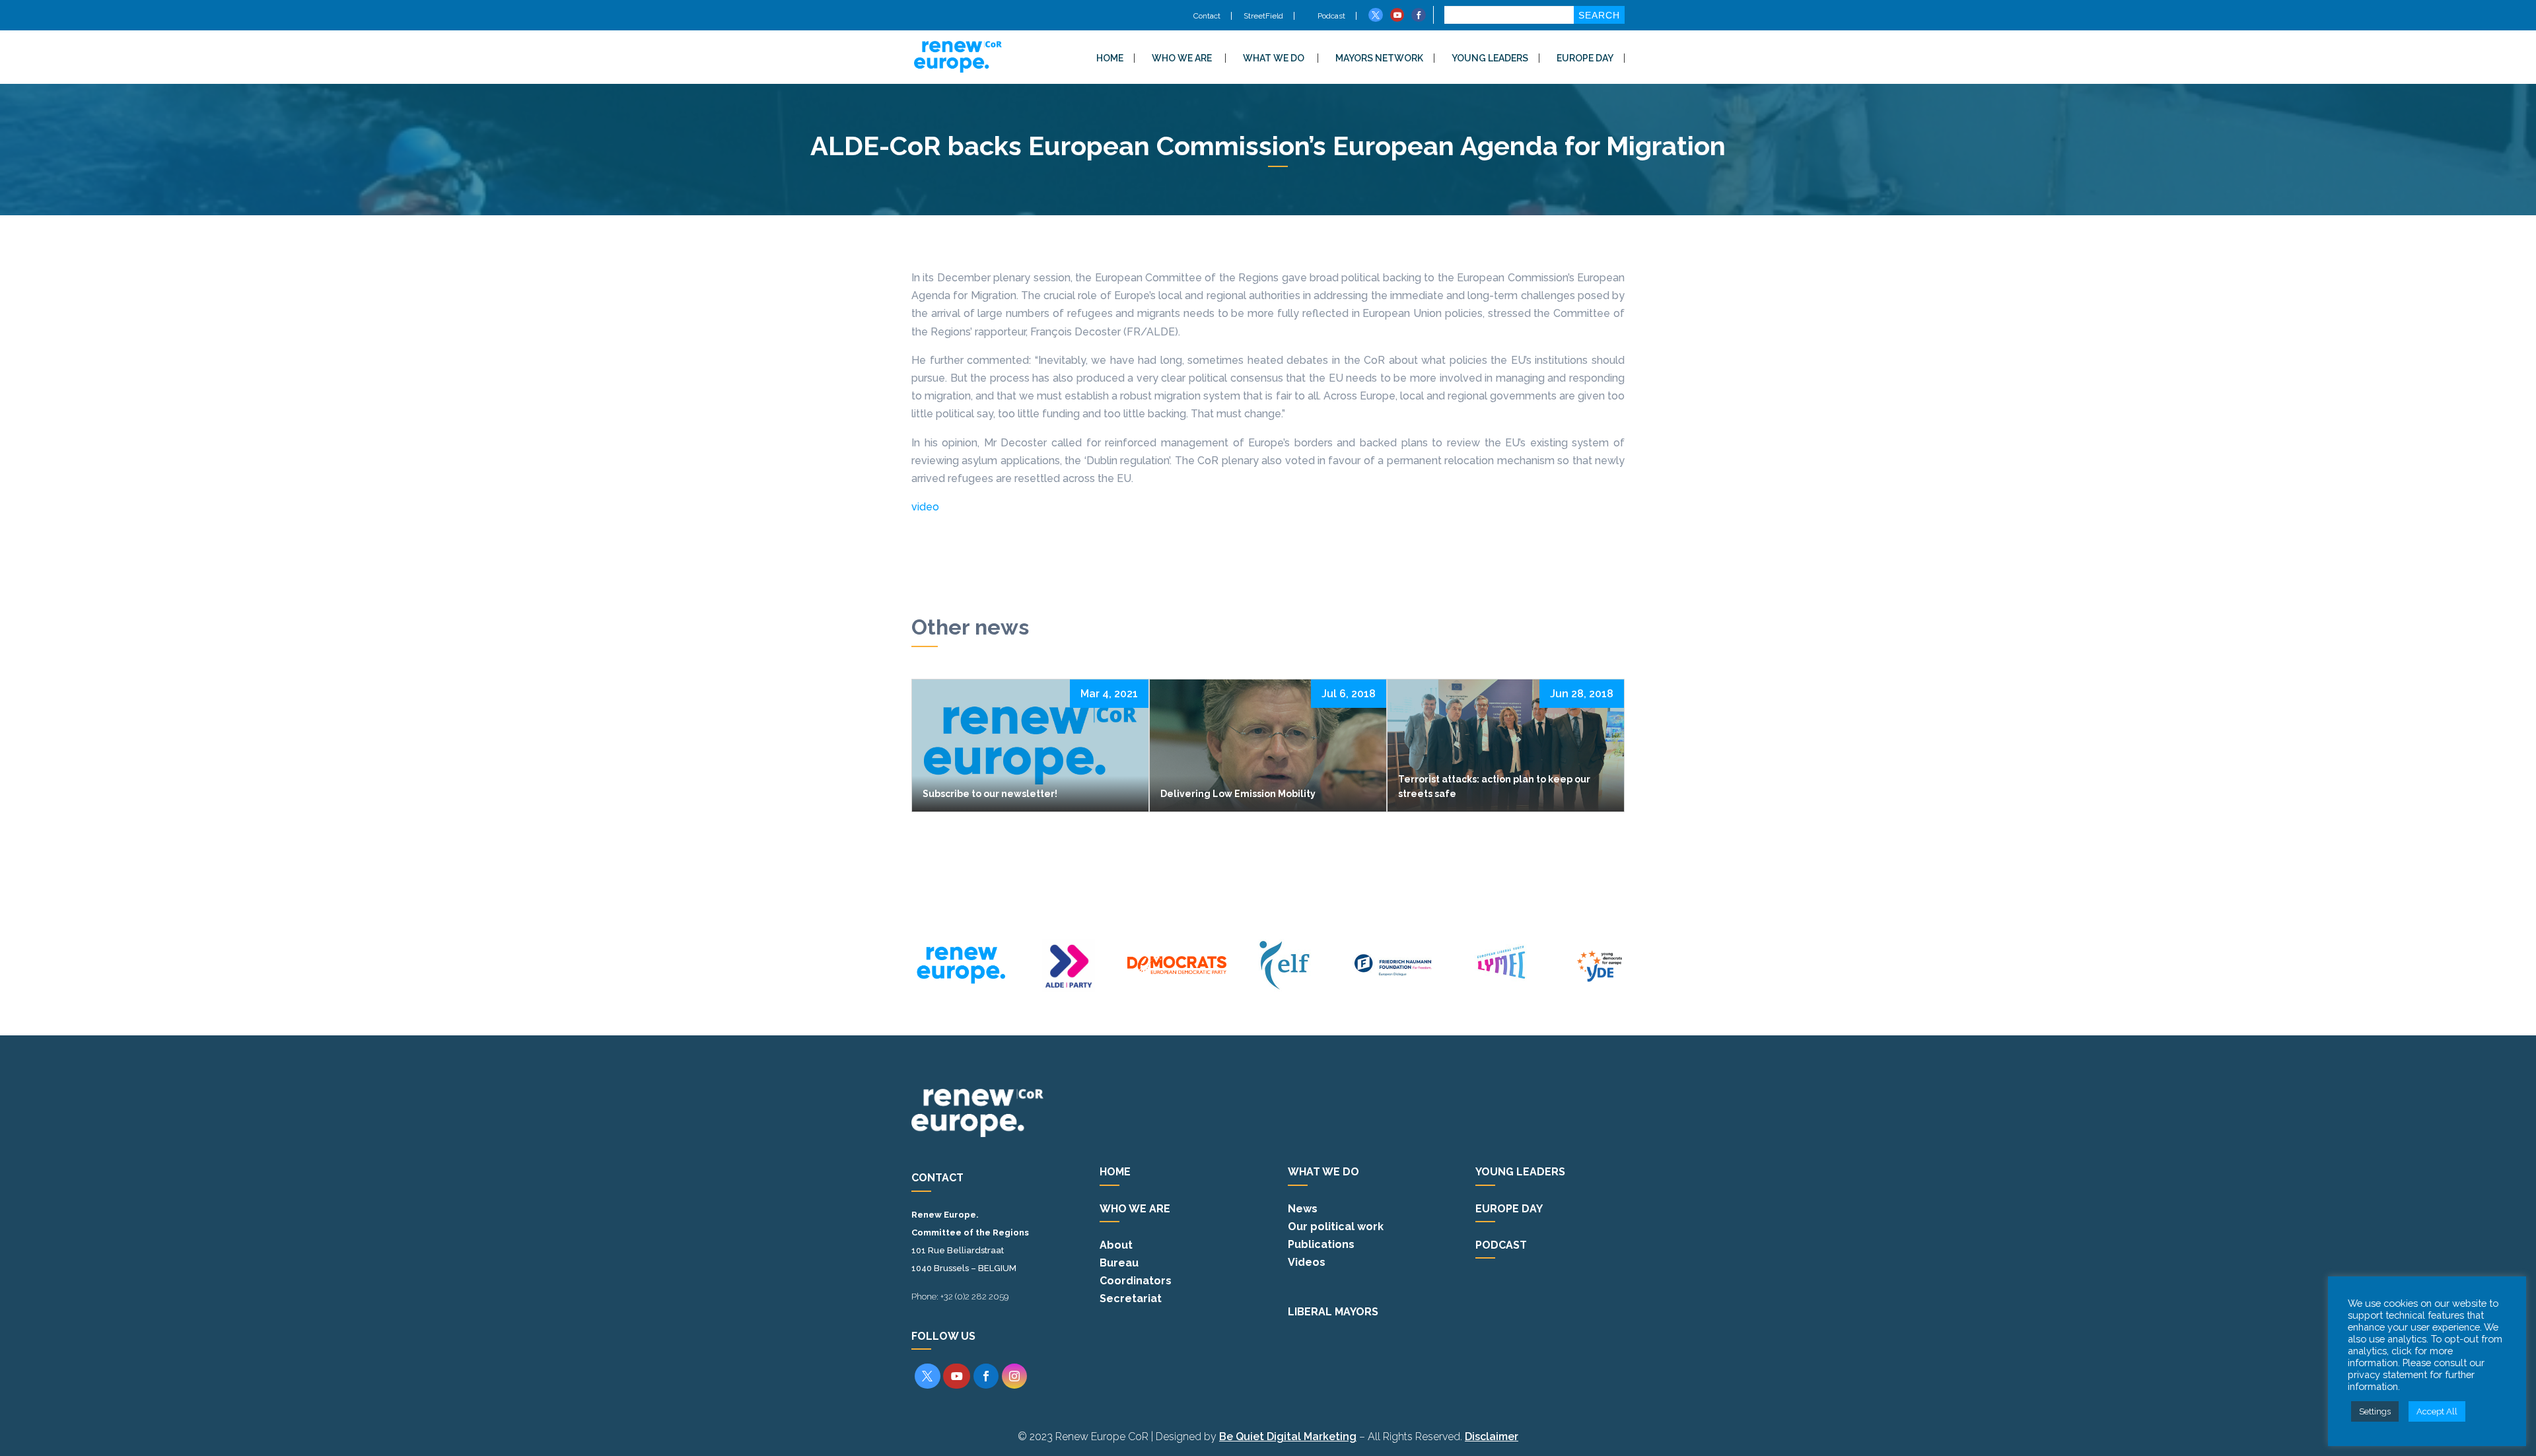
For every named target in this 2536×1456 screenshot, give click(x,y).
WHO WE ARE (1182, 58)
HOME (1110, 58)
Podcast (1330, 16)
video (925, 507)
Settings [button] (2375, 1411)
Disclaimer (1492, 1437)
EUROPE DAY (1585, 58)
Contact (1207, 16)
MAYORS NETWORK (1379, 58)
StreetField (1263, 16)
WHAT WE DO (1274, 58)
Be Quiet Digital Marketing (1288, 1437)
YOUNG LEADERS (1490, 58)
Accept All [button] (2437, 1411)
